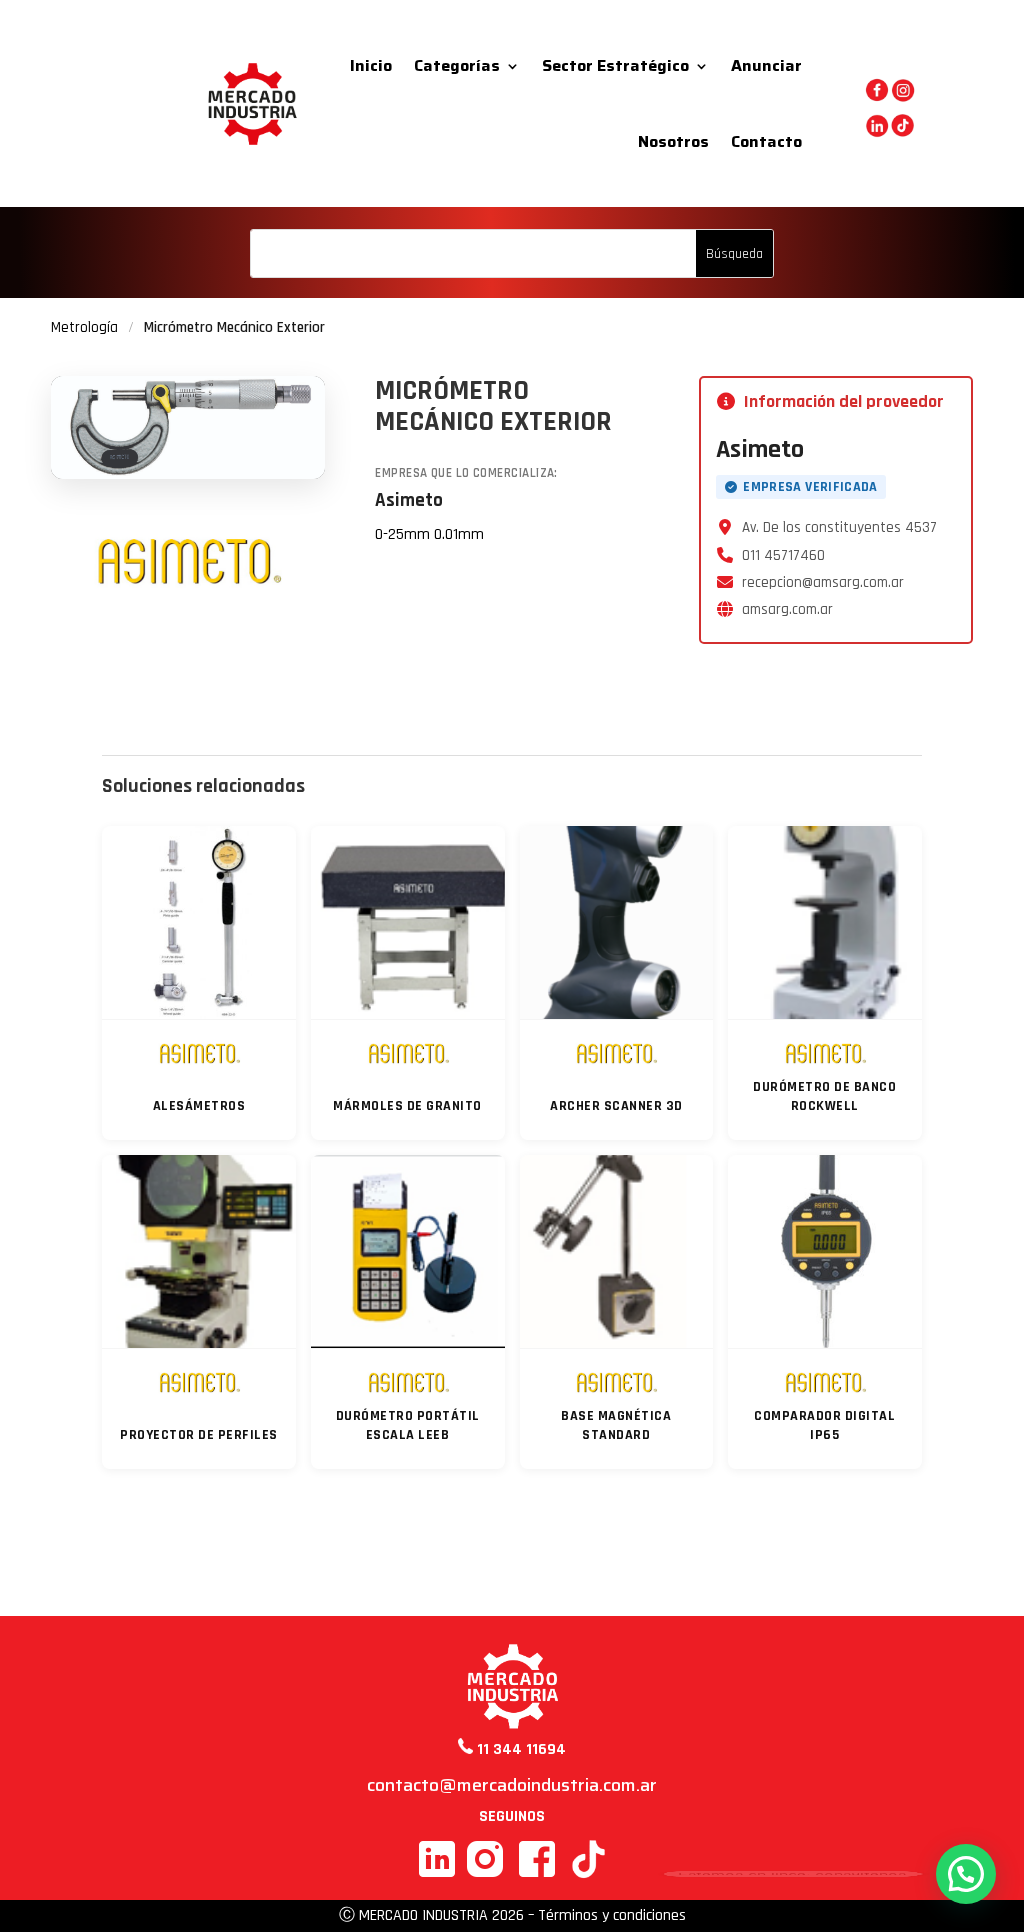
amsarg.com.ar (787, 609)
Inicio (371, 65)
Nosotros (673, 141)
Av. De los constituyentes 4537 (839, 527)
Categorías (457, 65)
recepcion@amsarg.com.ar (823, 582)
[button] (966, 1874)
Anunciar (766, 65)
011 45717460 (783, 555)
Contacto (766, 141)
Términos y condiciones (612, 1915)
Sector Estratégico (615, 65)
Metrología (84, 327)
